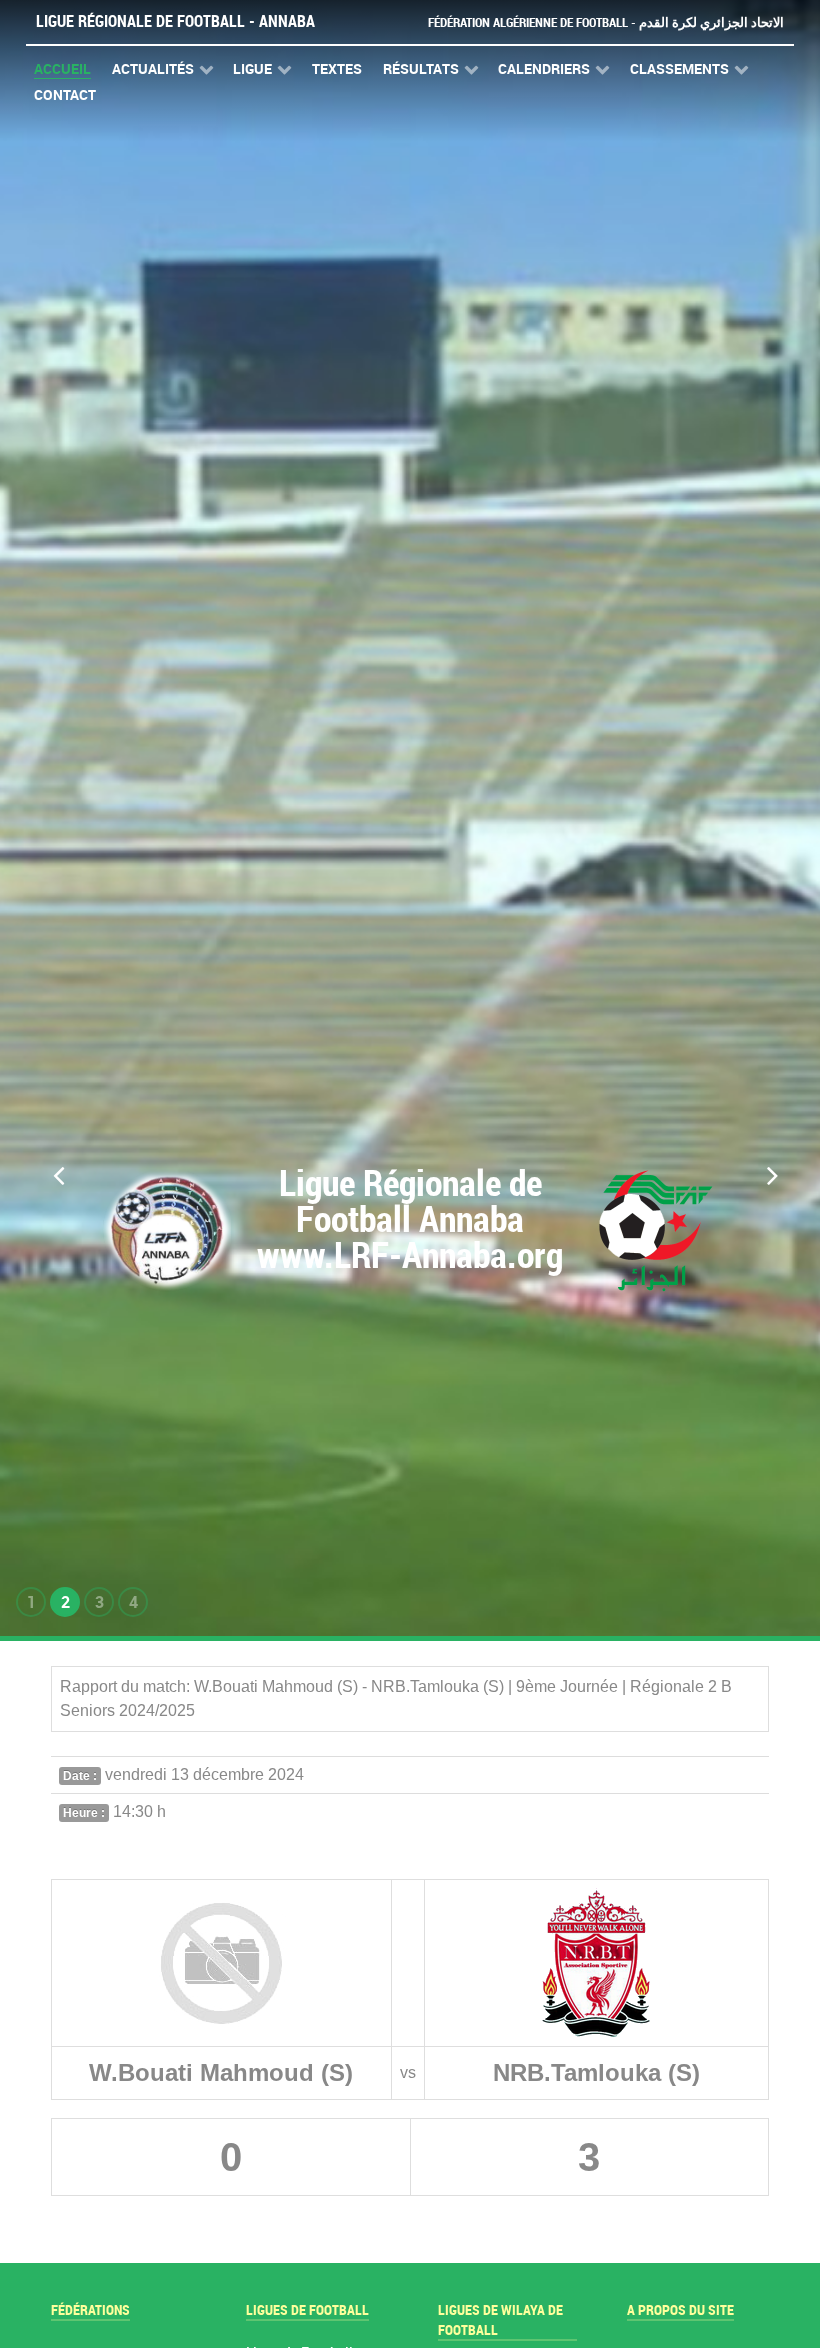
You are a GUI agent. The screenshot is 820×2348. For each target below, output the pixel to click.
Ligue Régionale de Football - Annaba (175, 21)
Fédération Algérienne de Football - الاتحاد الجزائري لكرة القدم (606, 22)
